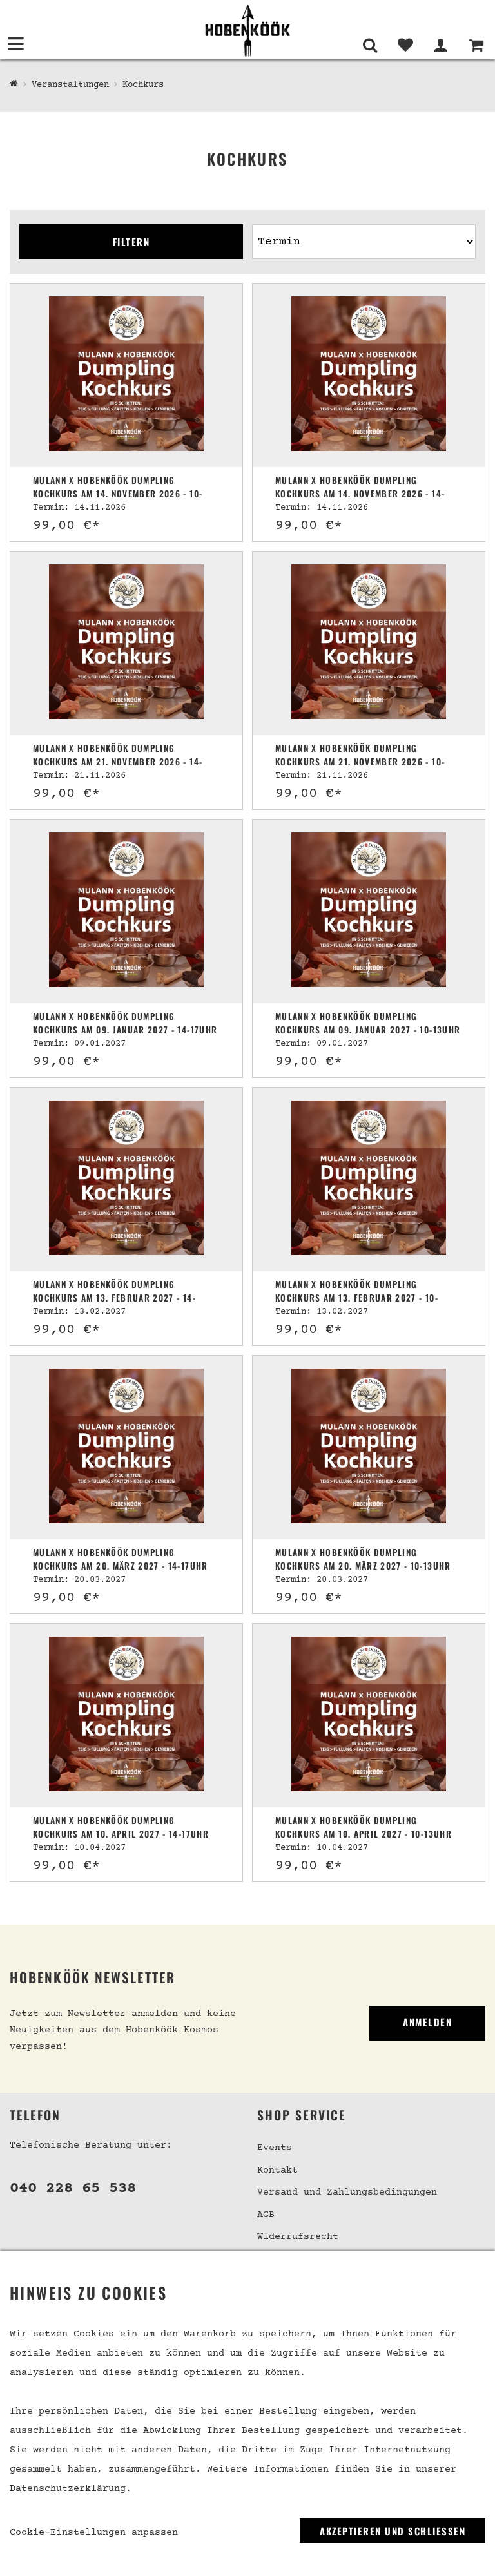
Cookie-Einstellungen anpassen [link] (94, 2533)
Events (275, 2148)
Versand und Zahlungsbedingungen (347, 2192)
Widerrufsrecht (298, 2237)
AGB (266, 2215)
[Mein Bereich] (441, 45)
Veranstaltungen (70, 85)
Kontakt (277, 2170)
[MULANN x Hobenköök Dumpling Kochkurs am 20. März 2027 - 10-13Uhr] (369, 1447)
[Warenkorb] (476, 45)
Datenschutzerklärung (68, 2489)
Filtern (131, 242)
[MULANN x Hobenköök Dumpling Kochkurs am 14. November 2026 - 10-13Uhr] (126, 375)
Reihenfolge (283, 219)
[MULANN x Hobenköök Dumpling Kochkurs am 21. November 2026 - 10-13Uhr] (369, 643)
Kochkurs (143, 85)
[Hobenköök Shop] (247, 30)
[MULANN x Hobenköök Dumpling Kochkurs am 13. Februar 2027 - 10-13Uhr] (369, 1179)
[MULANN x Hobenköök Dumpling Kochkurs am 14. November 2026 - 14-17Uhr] (369, 375)
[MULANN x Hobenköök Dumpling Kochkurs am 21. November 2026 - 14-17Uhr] (126, 643)
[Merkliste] (405, 45)
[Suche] (370, 45)
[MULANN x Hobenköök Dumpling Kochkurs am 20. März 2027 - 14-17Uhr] (126, 1447)
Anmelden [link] (427, 2022)
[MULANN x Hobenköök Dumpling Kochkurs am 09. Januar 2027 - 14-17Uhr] (126, 911)
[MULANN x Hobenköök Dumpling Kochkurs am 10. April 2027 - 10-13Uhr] (369, 1716)
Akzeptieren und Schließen (393, 2531)
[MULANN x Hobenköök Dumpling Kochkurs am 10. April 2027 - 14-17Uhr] (126, 1716)
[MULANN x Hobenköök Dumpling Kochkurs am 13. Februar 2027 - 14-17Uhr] (126, 1179)
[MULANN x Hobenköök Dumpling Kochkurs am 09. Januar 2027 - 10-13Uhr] (369, 911)
